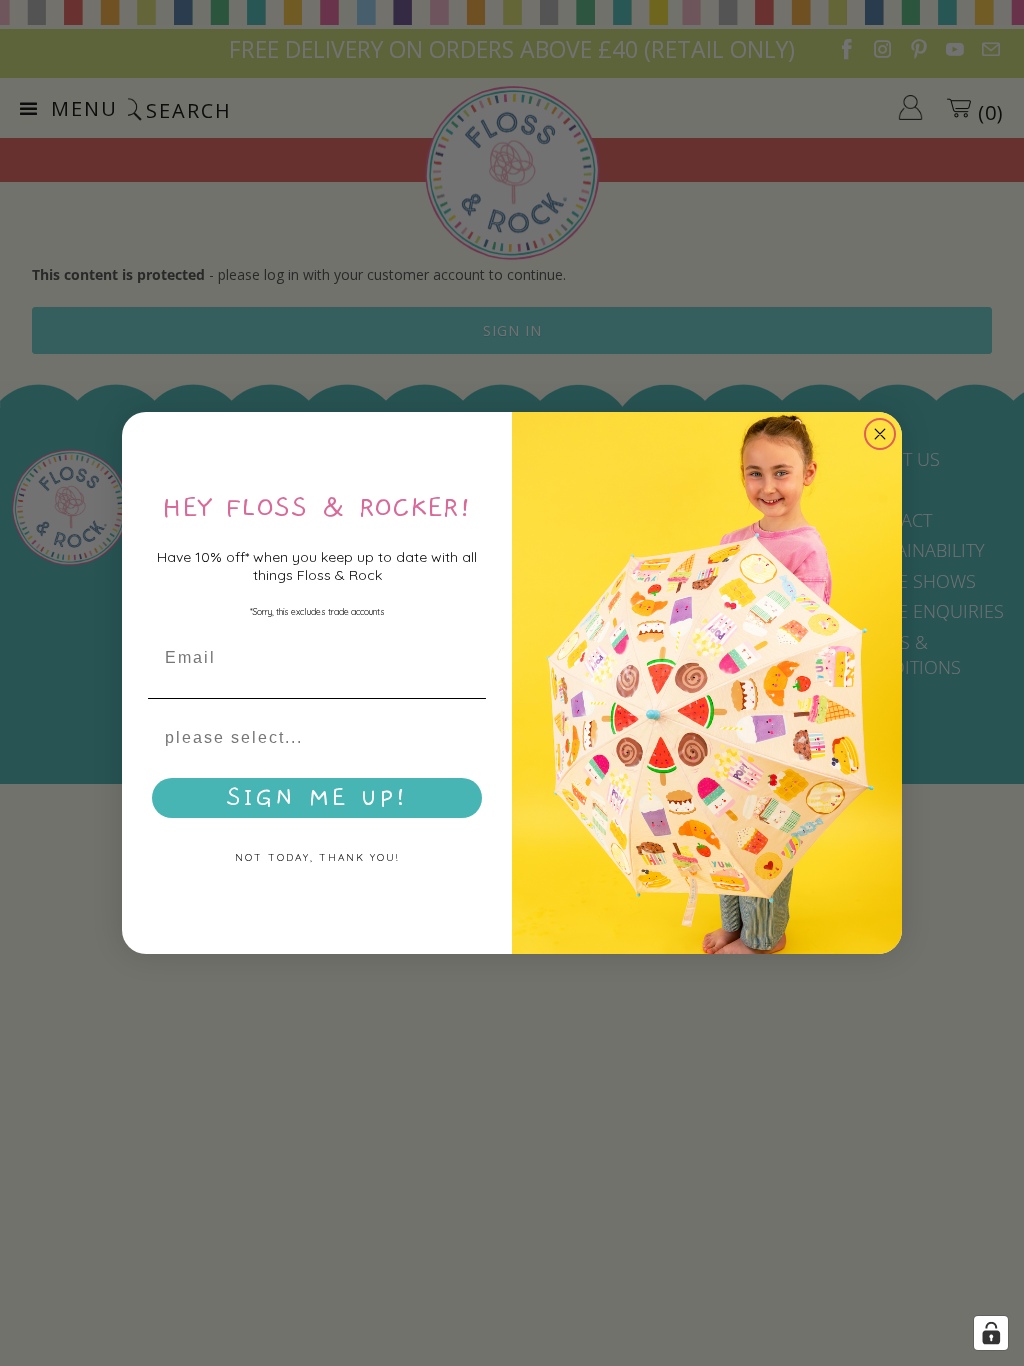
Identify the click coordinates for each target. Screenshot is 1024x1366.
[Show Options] (467, 738)
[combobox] (311, 738)
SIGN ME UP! (317, 798)
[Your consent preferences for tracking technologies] (991, 1333)
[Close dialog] (880, 434)
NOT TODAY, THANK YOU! (317, 857)
